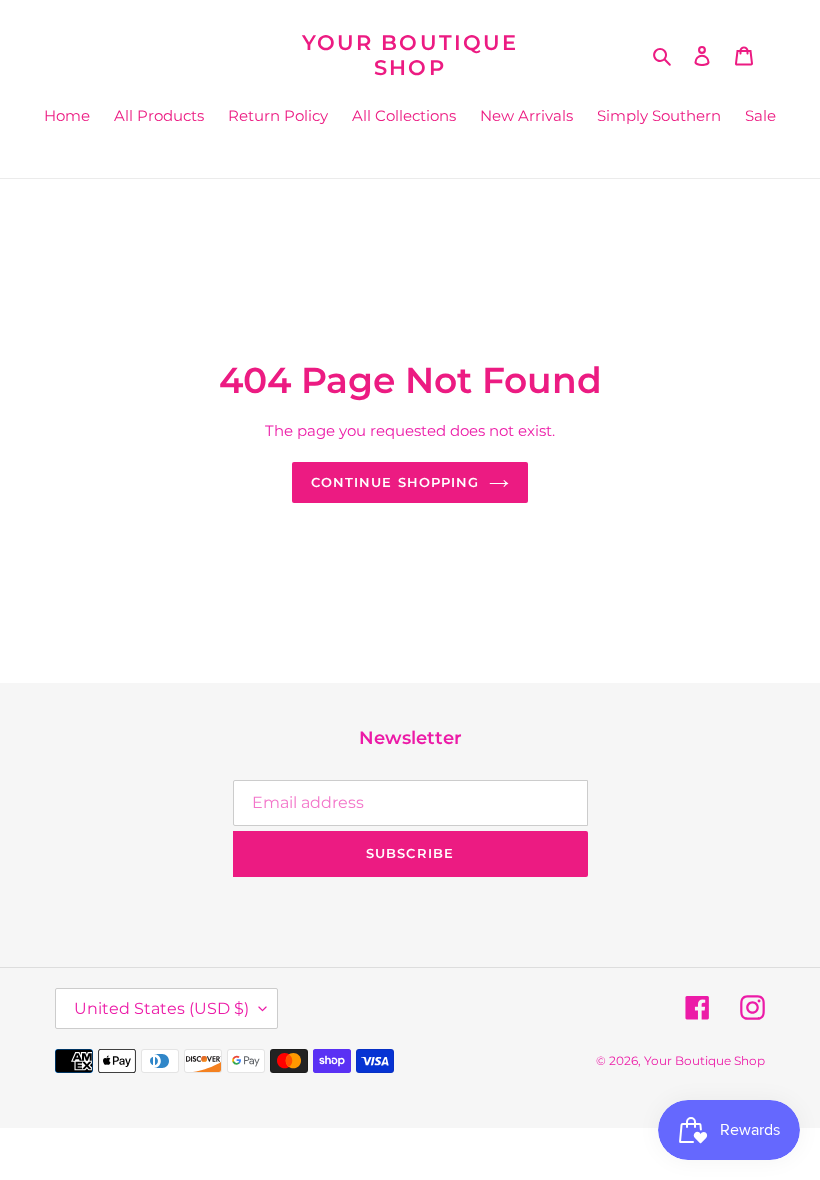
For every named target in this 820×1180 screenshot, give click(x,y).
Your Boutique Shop (410, 55)
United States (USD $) (161, 1008)
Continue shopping (395, 482)
